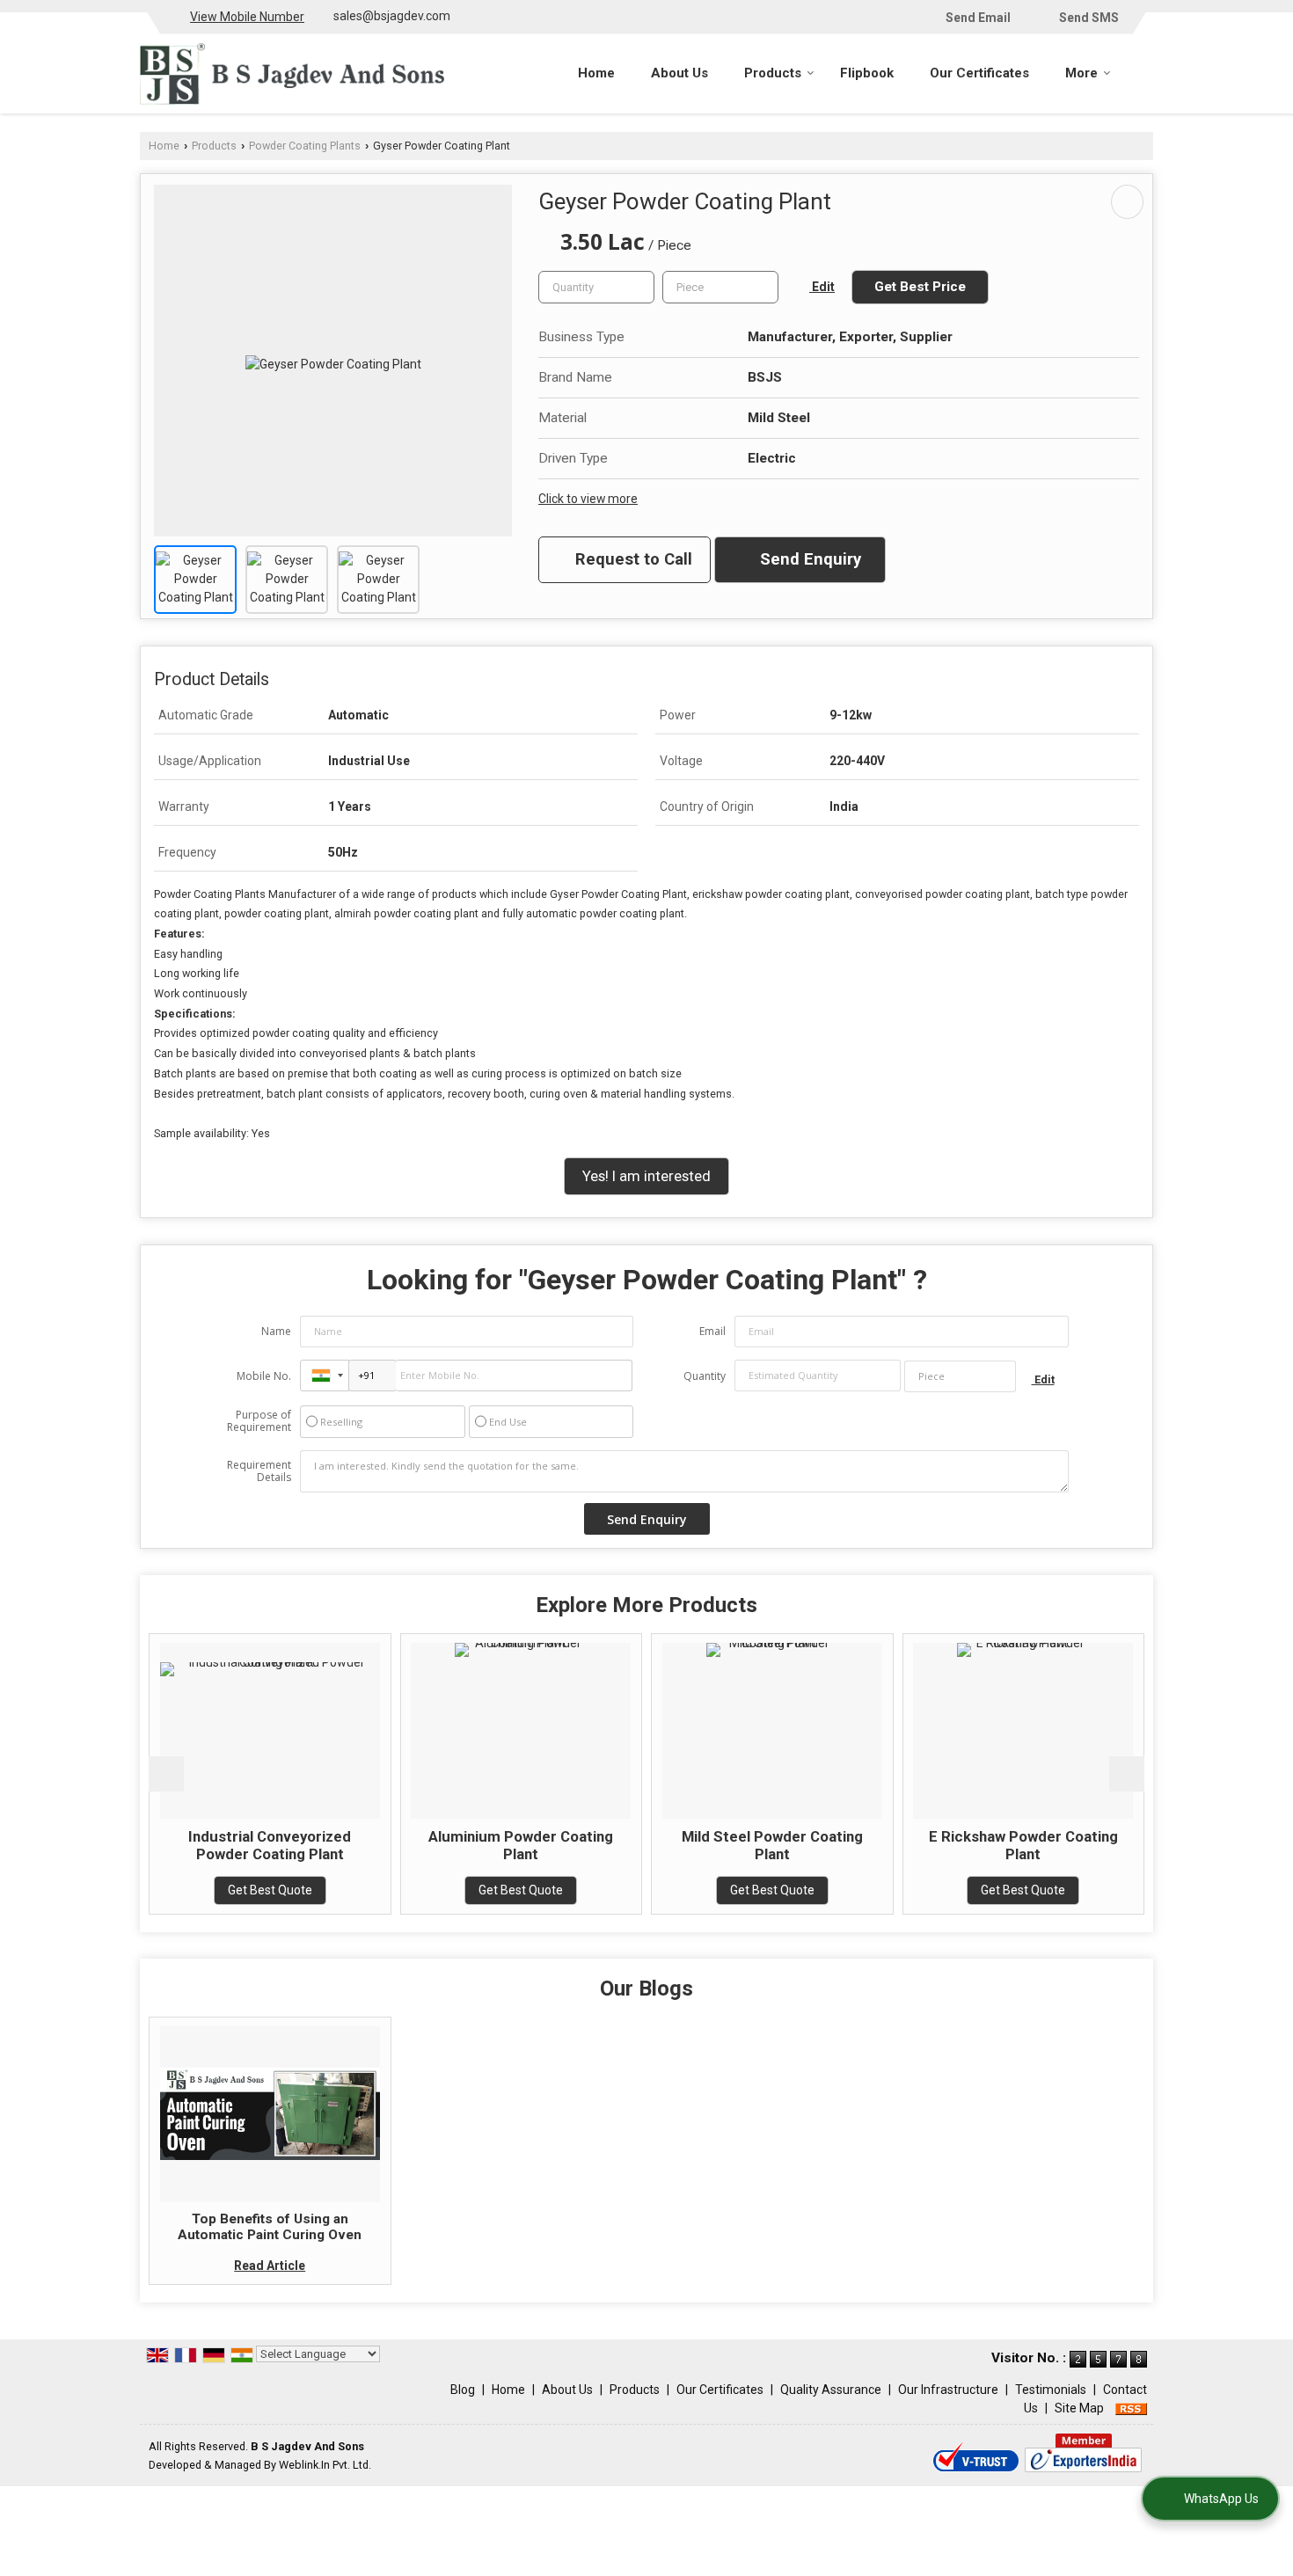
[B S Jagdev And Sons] (292, 74)
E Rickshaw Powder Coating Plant (968, 1845)
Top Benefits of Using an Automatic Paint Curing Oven (270, 2227)
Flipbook (867, 73)
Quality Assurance (831, 2390)
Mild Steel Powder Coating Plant (717, 1845)
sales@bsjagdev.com (392, 16)
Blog (463, 2390)
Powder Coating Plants (305, 146)
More (1081, 73)
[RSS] (1131, 2408)
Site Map (1079, 2408)
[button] (247, 17)
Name (276, 1331)
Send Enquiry (808, 559)
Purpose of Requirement (259, 1421)
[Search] (1142, 72)
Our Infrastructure (948, 2390)
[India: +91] (325, 1376)
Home (596, 73)
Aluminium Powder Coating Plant (465, 1845)
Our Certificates (979, 73)
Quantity (705, 1376)
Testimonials (1051, 2390)
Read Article (270, 2266)
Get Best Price (920, 287)
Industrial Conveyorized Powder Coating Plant (214, 1845)
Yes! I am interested (646, 1176)
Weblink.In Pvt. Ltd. (325, 2465)
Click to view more (588, 499)
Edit (822, 287)
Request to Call (632, 559)
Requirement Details (259, 1471)
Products (773, 73)
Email (712, 1331)
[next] (1127, 1774)
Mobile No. (264, 1376)
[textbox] (720, 287)
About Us (679, 73)
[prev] (166, 1774)
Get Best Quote (215, 1890)
